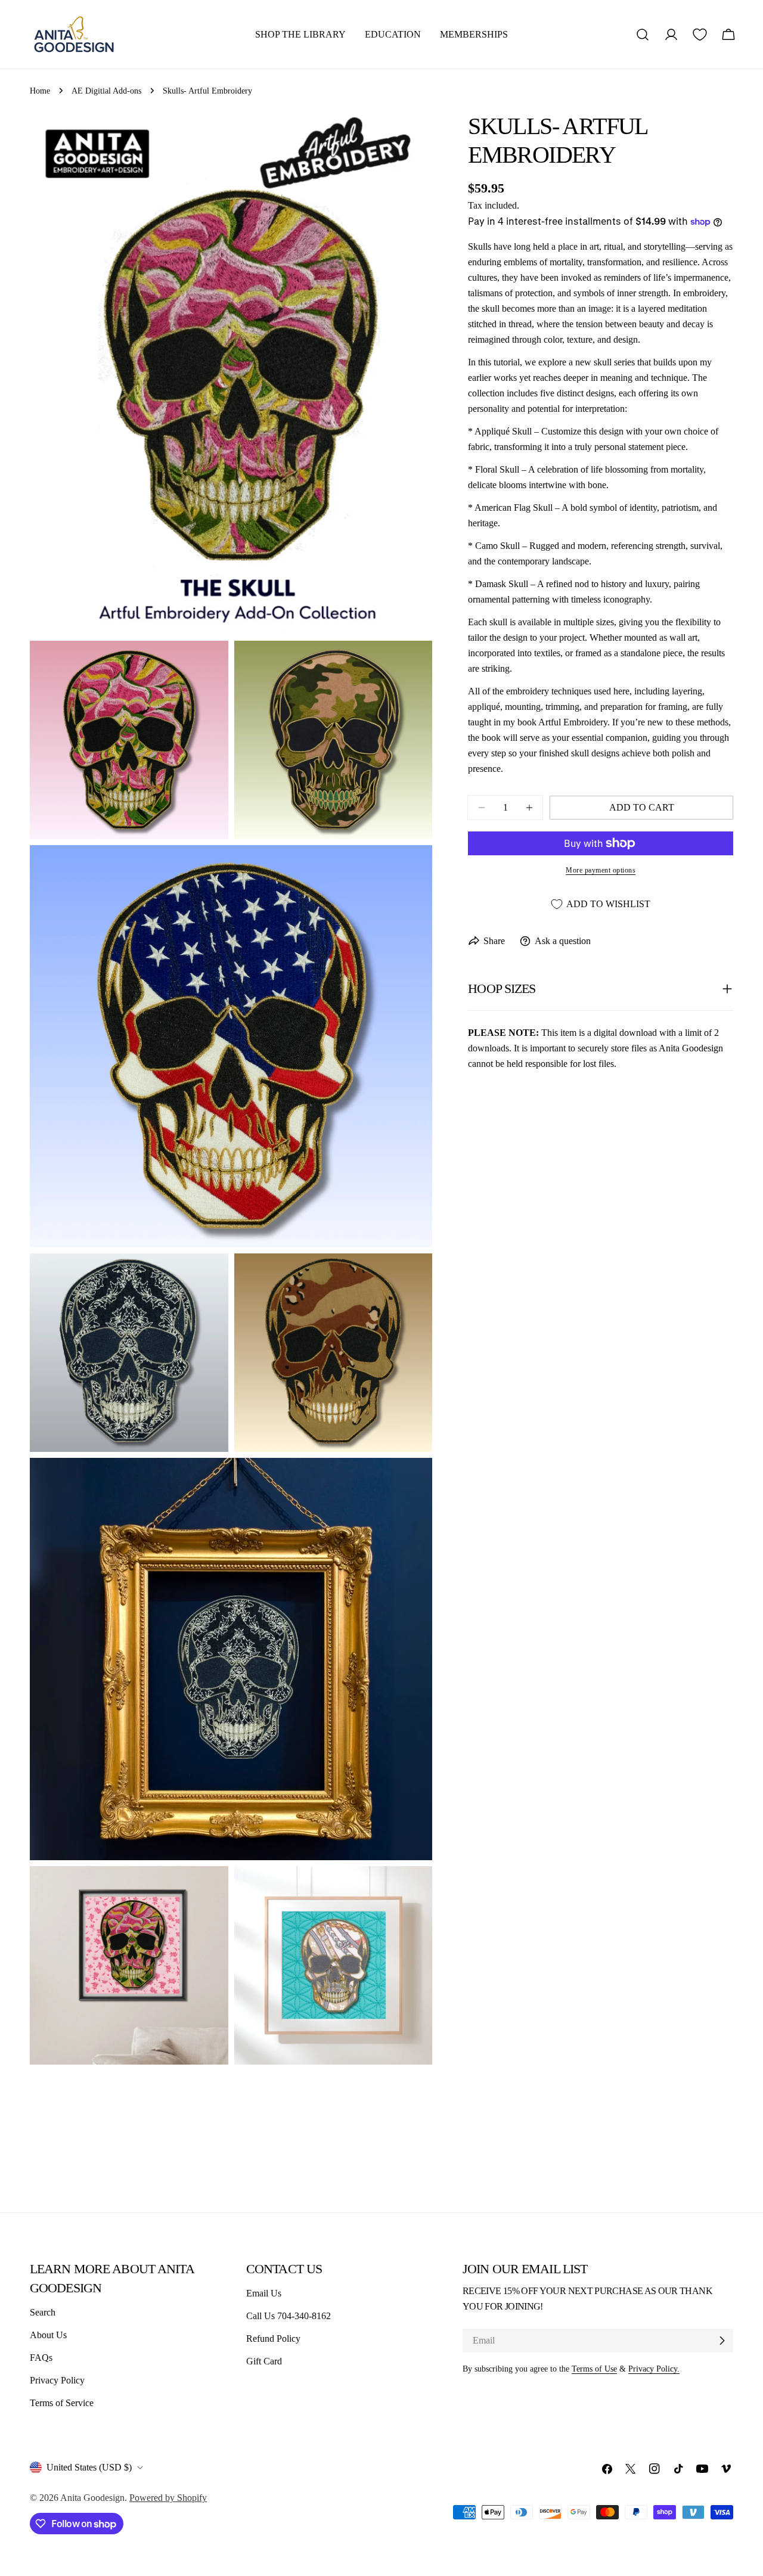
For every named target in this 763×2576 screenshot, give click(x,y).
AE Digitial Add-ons (106, 91)
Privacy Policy (57, 2380)
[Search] (643, 35)
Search (43, 2312)
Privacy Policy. (654, 2369)
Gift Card (264, 2361)
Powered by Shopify (168, 2498)
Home (40, 91)
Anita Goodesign (92, 2498)
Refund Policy (273, 2338)
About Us (48, 2335)
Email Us (264, 2293)
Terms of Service (62, 2403)
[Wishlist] (700, 35)
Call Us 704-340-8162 (289, 2316)
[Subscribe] (722, 2341)
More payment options (601, 870)
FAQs (41, 2358)
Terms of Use (594, 2369)
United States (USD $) (89, 2467)
